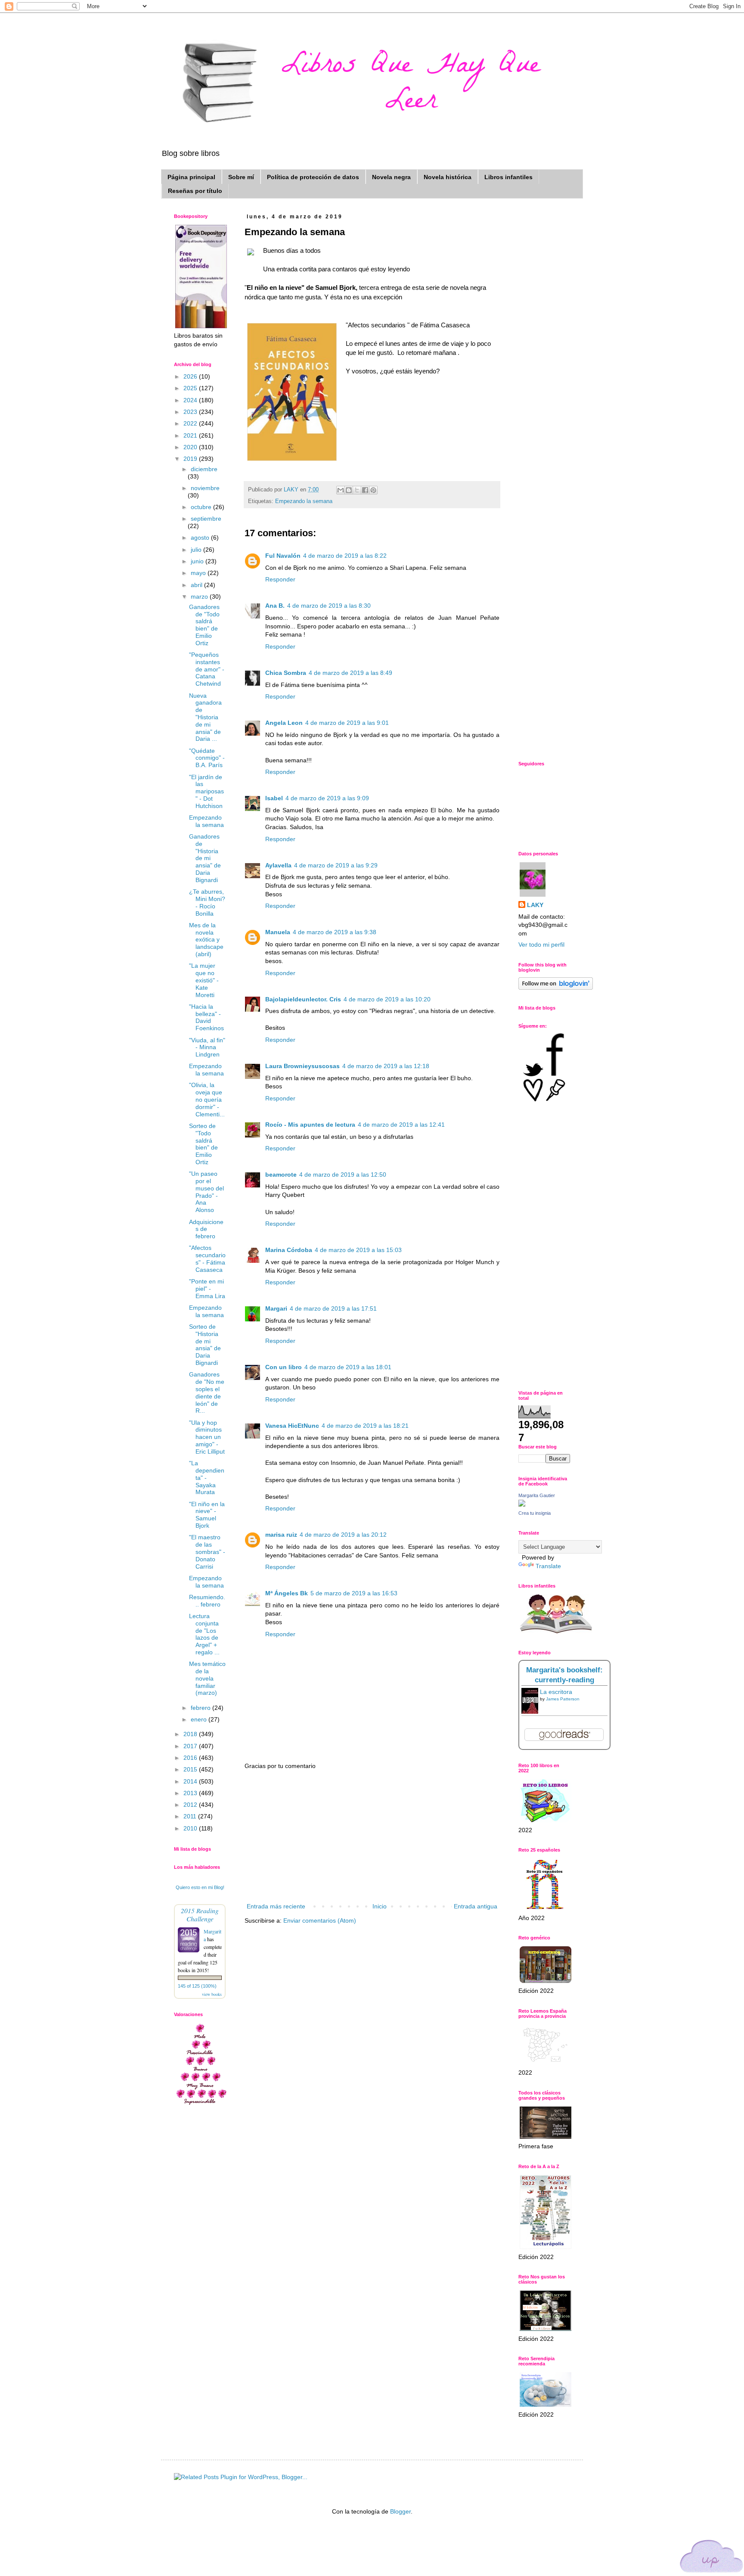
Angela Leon (284, 723)
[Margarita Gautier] (522, 1504)
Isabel (274, 798)
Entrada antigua (476, 1906)
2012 (191, 1805)
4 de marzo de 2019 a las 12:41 (401, 1125)
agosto (201, 538)
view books (212, 1994)
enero (200, 1719)
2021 (191, 435)
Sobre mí (241, 177)
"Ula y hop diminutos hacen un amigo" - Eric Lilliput (207, 1437)
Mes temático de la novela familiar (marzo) (207, 1678)
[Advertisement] (372, 1836)
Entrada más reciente (276, 1906)
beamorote (281, 1175)
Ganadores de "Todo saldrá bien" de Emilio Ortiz (204, 625)
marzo (200, 597)
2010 (191, 1828)
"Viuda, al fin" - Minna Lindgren (207, 1047)
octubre (202, 507)
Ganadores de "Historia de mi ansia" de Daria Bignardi (205, 858)
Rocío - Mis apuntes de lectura (310, 1125)
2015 (191, 1769)
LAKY (535, 905)
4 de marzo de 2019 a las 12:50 (343, 1175)
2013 (191, 1793)
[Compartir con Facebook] (365, 490)
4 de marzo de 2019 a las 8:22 (345, 556)
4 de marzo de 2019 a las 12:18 (386, 1066)
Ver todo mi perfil (541, 945)
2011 (191, 1816)
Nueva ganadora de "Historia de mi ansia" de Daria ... (205, 717)
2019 (191, 459)
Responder (280, 579)
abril (197, 585)
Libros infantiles (508, 177)
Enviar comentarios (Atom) (320, 1920)
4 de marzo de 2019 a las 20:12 (343, 1535)
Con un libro (284, 1367)
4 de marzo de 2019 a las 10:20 (387, 999)
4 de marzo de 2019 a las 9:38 (335, 932)
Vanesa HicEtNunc (292, 1426)
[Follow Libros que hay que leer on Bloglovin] (556, 988)
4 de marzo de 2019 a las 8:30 (329, 606)
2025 (191, 388)
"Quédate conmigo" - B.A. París (207, 758)
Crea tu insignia (535, 1513)
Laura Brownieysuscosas (302, 1066)
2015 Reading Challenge (200, 1914)
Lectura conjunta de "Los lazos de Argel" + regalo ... (204, 1634)
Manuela (278, 932)
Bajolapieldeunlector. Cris (303, 999)
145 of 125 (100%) (197, 1986)
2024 (191, 400)
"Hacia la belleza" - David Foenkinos (206, 1017)
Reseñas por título (195, 191)
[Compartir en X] (357, 490)
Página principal (191, 177)
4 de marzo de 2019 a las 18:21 (365, 1426)
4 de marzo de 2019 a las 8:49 (350, 673)
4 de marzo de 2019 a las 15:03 (358, 1250)
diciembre (204, 469)
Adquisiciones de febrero (206, 1229)
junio (198, 561)
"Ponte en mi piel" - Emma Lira (207, 1289)
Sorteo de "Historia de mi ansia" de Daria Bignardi (205, 1345)
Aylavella (278, 865)
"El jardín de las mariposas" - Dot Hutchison (206, 791)
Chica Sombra (286, 673)
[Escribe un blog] (349, 490)
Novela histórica (448, 177)
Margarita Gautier (537, 1495)
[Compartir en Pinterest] (373, 490)
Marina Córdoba (289, 1250)
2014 (191, 1781)
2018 (191, 1734)
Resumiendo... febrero (207, 1601)
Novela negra (391, 177)
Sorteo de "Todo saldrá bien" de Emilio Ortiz (203, 1144)
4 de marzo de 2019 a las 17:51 (333, 1308)
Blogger (400, 2511)
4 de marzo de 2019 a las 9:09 (327, 798)
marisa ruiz (281, 1535)
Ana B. (275, 606)
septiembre (206, 519)
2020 (191, 447)
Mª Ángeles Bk (287, 1593)
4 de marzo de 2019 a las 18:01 (348, 1367)
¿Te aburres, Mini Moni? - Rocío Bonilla (207, 902)
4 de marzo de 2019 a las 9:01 (347, 723)
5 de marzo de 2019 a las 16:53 (354, 1593)
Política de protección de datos (313, 177)
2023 (191, 412)
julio (197, 550)
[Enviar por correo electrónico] (341, 490)
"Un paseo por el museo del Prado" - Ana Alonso (206, 1192)
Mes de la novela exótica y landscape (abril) (206, 940)
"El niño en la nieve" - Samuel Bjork (207, 1515)
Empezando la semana (304, 501)
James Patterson (563, 1699)
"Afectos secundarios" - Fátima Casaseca (207, 1258)
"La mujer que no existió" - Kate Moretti (204, 980)
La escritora (556, 1692)
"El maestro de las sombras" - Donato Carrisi (207, 1552)
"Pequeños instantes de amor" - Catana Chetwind (207, 669)
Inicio (380, 1906)
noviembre (205, 488)
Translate (548, 1566)
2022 (191, 423)
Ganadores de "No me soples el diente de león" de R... (207, 1392)
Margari (276, 1308)
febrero (201, 1708)
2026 (191, 376)
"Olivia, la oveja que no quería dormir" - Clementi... (207, 1099)
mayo (199, 573)
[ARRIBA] (712, 2558)
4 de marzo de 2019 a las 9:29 (336, 865)
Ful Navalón (283, 556)
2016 (191, 1758)
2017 (191, 1746)
